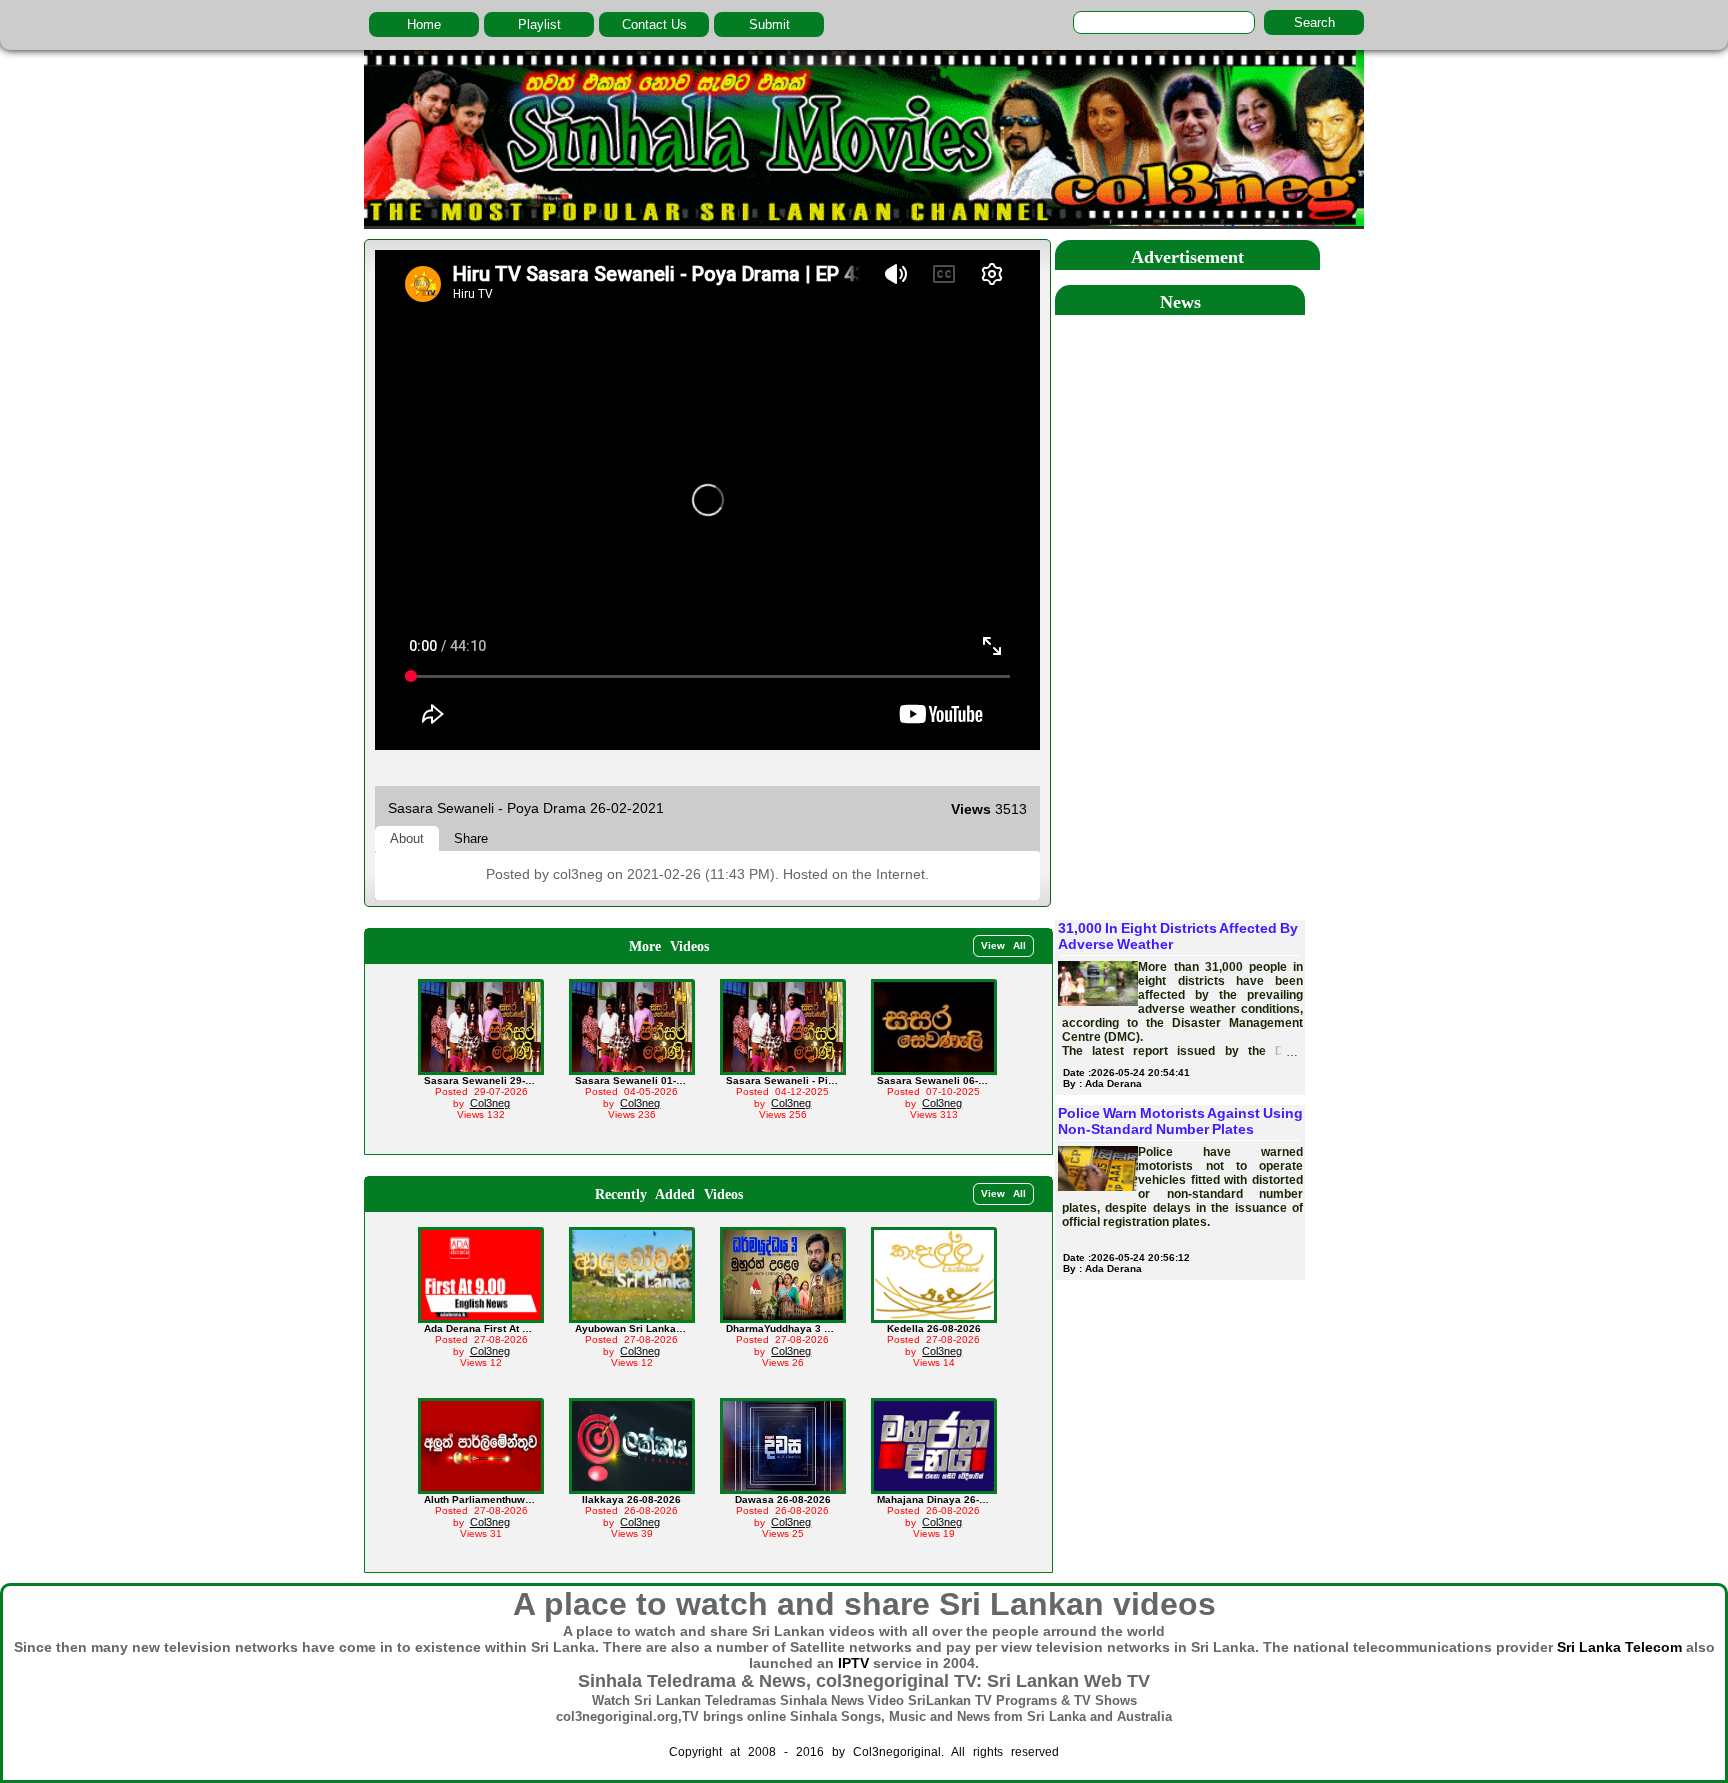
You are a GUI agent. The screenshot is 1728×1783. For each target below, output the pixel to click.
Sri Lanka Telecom (1619, 1647)
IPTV (853, 1663)
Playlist (539, 24)
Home (424, 24)
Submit (769, 24)
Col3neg (490, 1103)
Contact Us (654, 24)
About (407, 838)
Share (471, 838)
